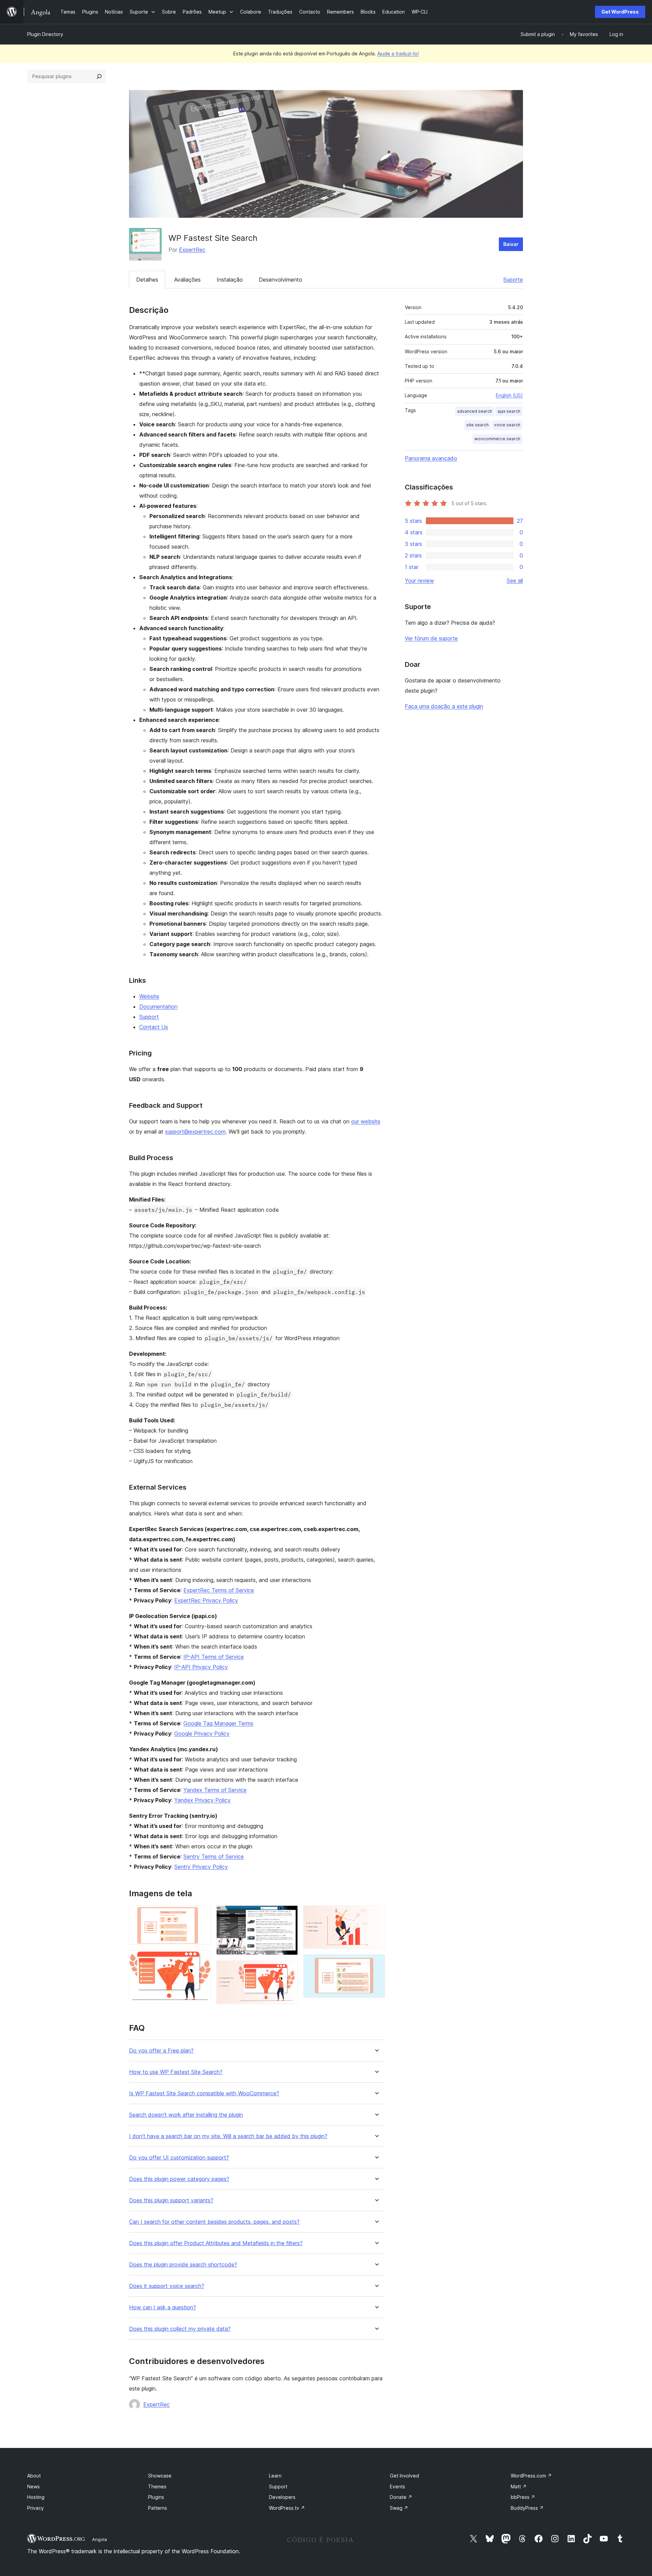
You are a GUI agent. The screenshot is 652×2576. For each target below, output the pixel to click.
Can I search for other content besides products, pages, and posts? (214, 2222)
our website (366, 1121)
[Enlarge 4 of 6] (289, 1970)
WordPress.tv (287, 2508)
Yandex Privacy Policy (202, 1800)
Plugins (156, 2497)
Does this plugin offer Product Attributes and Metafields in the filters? (216, 2243)
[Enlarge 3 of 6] (289, 1915)
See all (515, 581)
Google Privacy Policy (202, 1734)
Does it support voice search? (167, 2286)
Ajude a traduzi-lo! (398, 54)
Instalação (230, 280)
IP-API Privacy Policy (201, 1667)
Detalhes (147, 280)
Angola (99, 2539)
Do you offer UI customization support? (179, 2158)
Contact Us (154, 1027)
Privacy (35, 2508)
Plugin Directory (45, 34)
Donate (401, 2497)
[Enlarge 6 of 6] (376, 1964)
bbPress (523, 2497)
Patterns (158, 2508)
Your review (419, 581)
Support (149, 1017)
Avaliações (187, 280)
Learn (275, 2476)
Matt (519, 2486)
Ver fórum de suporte (431, 638)
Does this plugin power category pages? (179, 2179)
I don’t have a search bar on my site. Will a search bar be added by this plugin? (228, 2136)
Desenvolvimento (280, 280)
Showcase (160, 2476)
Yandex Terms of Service (215, 1790)
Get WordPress (620, 12)
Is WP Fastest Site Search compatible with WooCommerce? (204, 2093)
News (33, 2486)
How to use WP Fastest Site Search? (176, 2072)
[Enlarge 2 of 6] (202, 1959)
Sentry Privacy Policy (201, 1867)
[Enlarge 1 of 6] (202, 1915)
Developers (282, 2497)
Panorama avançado (431, 458)
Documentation (158, 1007)
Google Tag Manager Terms (218, 1723)
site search (477, 425)
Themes (157, 2486)
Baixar (511, 244)
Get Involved (404, 2476)
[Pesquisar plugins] (99, 76)
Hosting (36, 2497)
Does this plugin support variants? (171, 2200)
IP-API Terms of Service (214, 1657)
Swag (399, 2508)
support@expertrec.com (195, 1132)
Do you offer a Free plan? (161, 2051)
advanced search (475, 411)
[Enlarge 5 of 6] (376, 1915)
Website (149, 996)
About (34, 2476)
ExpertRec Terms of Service (219, 1590)
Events (397, 2486)
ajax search (509, 411)
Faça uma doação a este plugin (444, 706)
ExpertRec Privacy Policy (206, 1600)
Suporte (513, 280)
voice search (507, 425)
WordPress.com (531, 2476)
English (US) (509, 395)
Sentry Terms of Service (214, 1857)
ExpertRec (192, 250)
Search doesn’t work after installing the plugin (186, 2115)
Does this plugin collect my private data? (180, 2329)
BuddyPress (527, 2508)
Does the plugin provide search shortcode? (183, 2265)
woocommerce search (497, 439)
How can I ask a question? (162, 2307)
